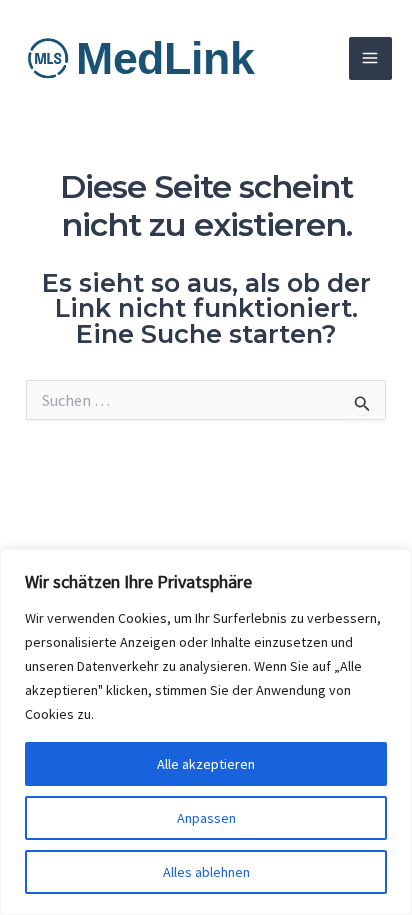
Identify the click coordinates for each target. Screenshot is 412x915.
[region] (206, 732)
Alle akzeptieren (206, 764)
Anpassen (206, 818)
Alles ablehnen (206, 872)
